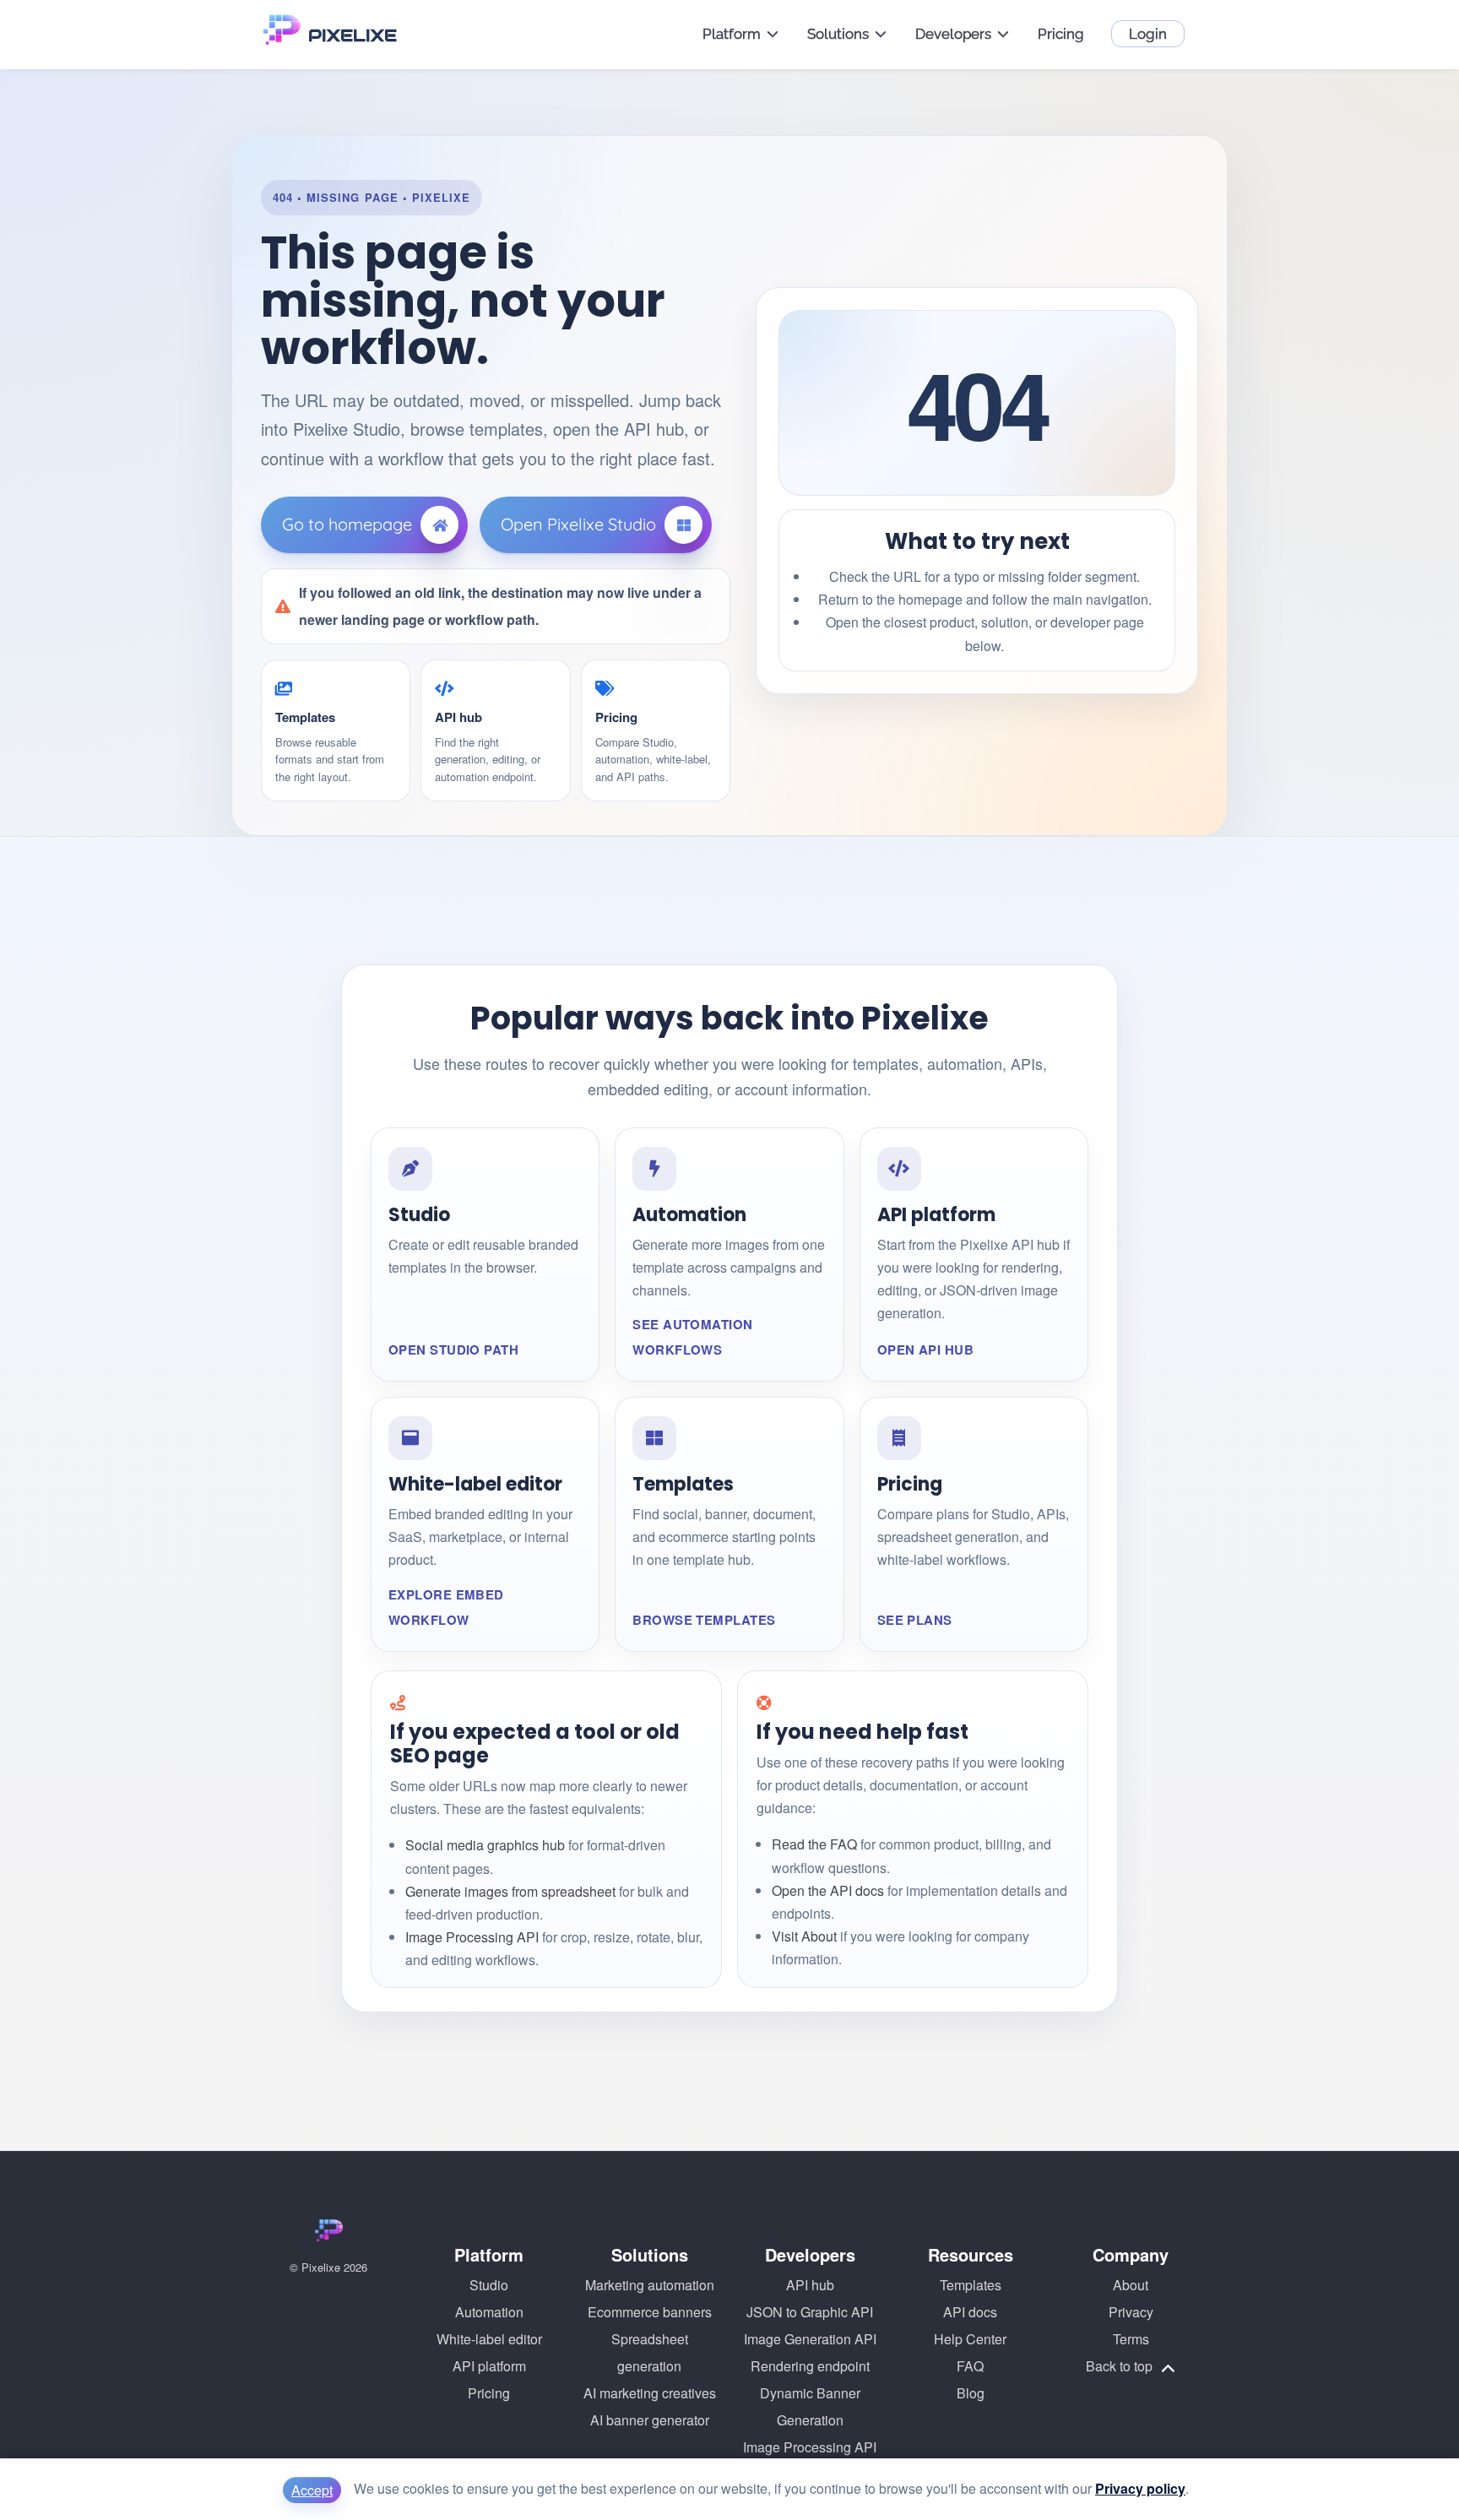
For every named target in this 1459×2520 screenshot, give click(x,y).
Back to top (1121, 2366)
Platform (732, 34)
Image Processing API (472, 1937)
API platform (489, 2366)
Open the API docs (828, 1890)
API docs (970, 2312)
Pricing (1061, 34)
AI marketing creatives (650, 2393)
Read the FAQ (814, 1844)
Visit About (804, 1936)
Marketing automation (650, 2285)
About (1131, 2285)
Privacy (1131, 2312)
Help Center (970, 2339)
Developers (953, 34)
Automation (489, 2312)
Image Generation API (810, 2339)
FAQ (970, 2366)
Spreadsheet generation (650, 2352)
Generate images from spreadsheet (510, 1891)
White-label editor (489, 2339)
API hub (810, 2285)
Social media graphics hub (485, 1845)
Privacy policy (1140, 2488)
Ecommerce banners (650, 2312)
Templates (971, 2285)
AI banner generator (650, 2420)
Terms (1131, 2339)
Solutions (838, 34)
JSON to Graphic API (810, 2312)
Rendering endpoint (810, 2366)
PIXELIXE (353, 35)
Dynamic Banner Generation (810, 2406)
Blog (971, 2393)
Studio (489, 2285)
